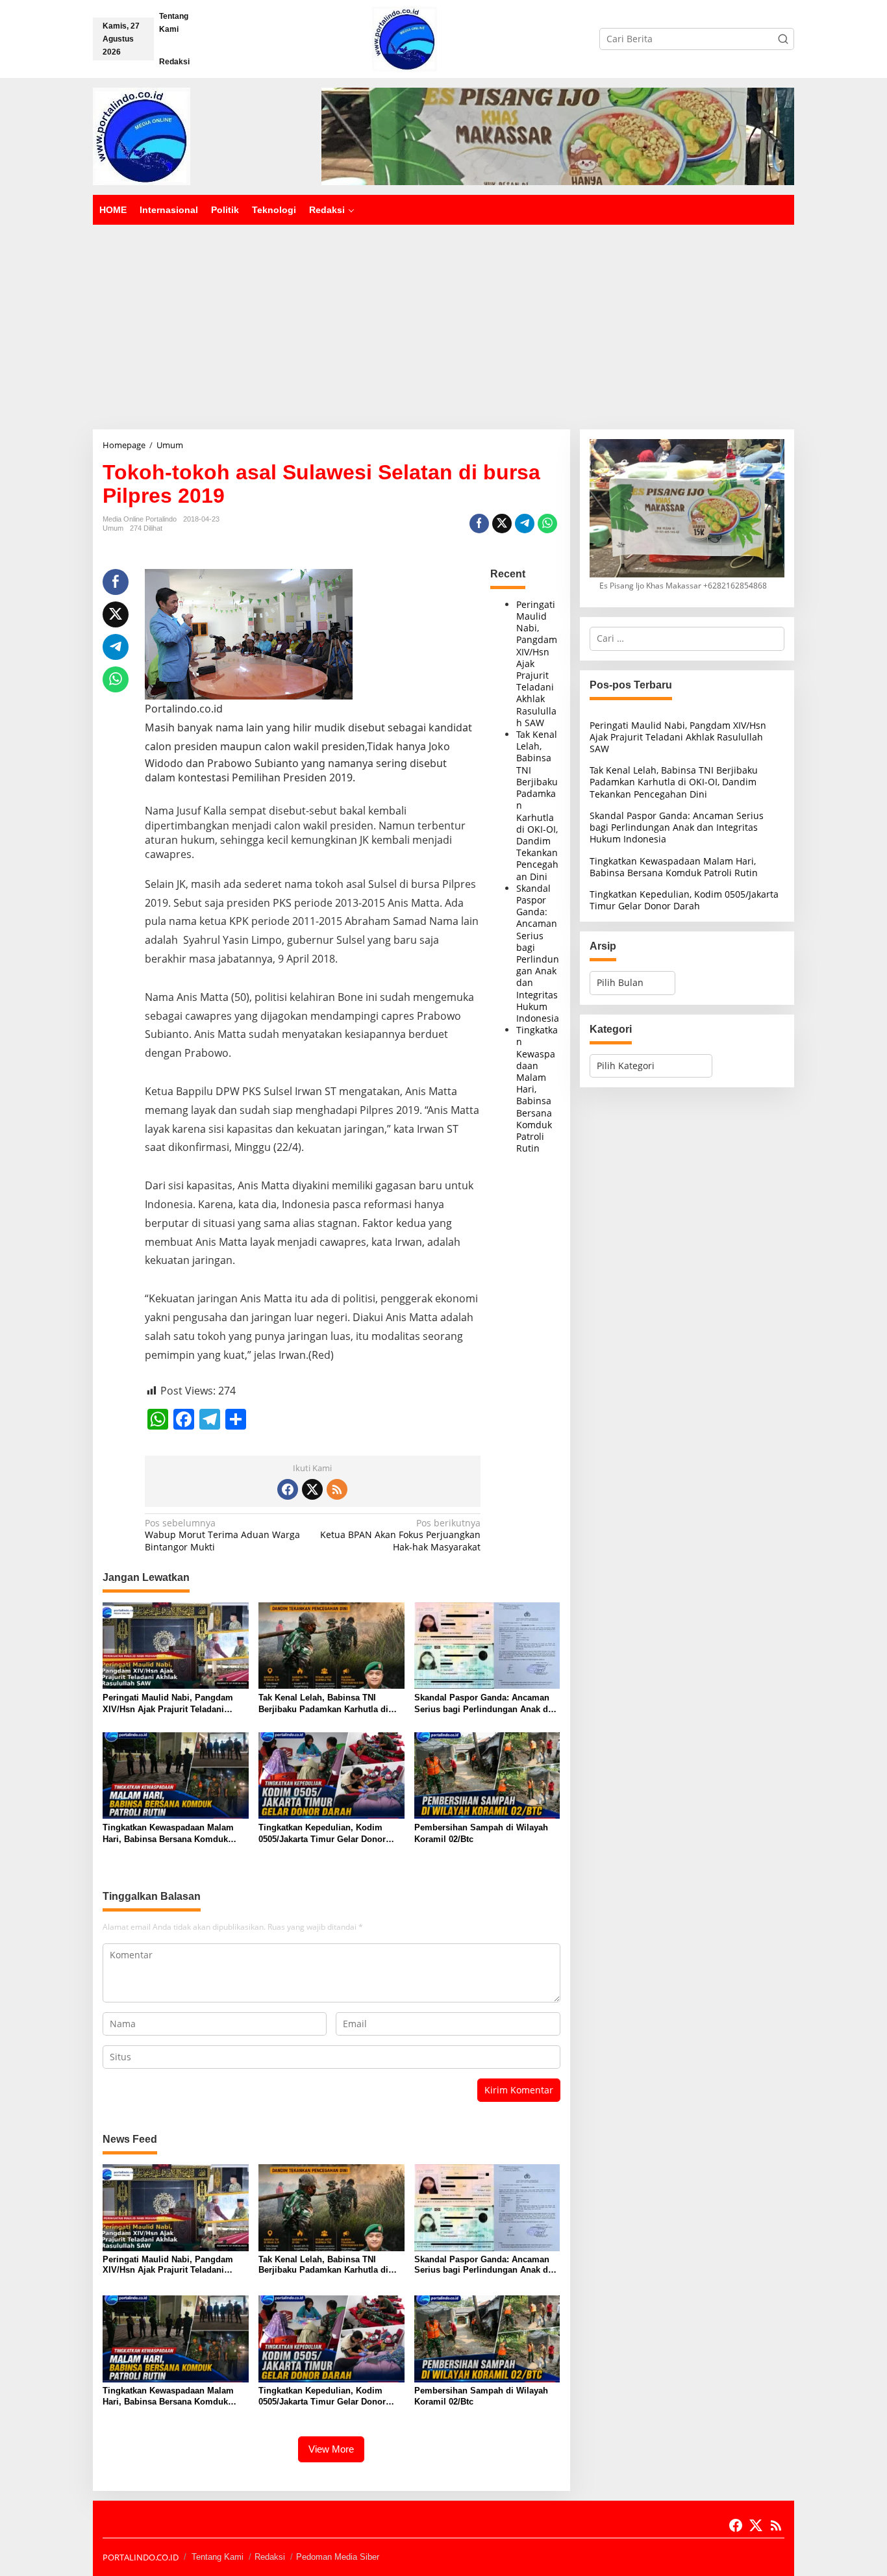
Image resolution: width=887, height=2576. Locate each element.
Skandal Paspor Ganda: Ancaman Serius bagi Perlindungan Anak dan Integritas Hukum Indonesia (538, 953)
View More (331, 2449)
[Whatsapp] (547, 524)
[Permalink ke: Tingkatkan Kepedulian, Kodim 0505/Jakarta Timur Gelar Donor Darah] (331, 1774)
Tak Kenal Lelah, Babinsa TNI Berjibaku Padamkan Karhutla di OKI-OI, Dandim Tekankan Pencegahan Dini (323, 1704)
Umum (113, 528)
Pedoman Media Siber (338, 2557)
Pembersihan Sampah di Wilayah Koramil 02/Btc (481, 1833)
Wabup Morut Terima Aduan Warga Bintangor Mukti (222, 1535)
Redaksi (270, 2557)
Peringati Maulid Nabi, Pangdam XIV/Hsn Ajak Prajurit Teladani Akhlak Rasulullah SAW (168, 1704)
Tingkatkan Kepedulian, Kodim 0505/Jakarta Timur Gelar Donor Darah (322, 1834)
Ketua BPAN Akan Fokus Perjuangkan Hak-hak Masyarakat (400, 1535)
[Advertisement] (443, 322)
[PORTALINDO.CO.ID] (405, 38)
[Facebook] (288, 1489)
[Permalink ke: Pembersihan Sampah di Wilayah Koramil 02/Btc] (487, 1774)
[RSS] (337, 1489)
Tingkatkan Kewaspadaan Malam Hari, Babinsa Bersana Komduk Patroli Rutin (168, 1834)
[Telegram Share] (525, 524)
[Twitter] (312, 1489)
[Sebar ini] (479, 524)
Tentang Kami (218, 2557)
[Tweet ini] (502, 524)
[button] (783, 39)
